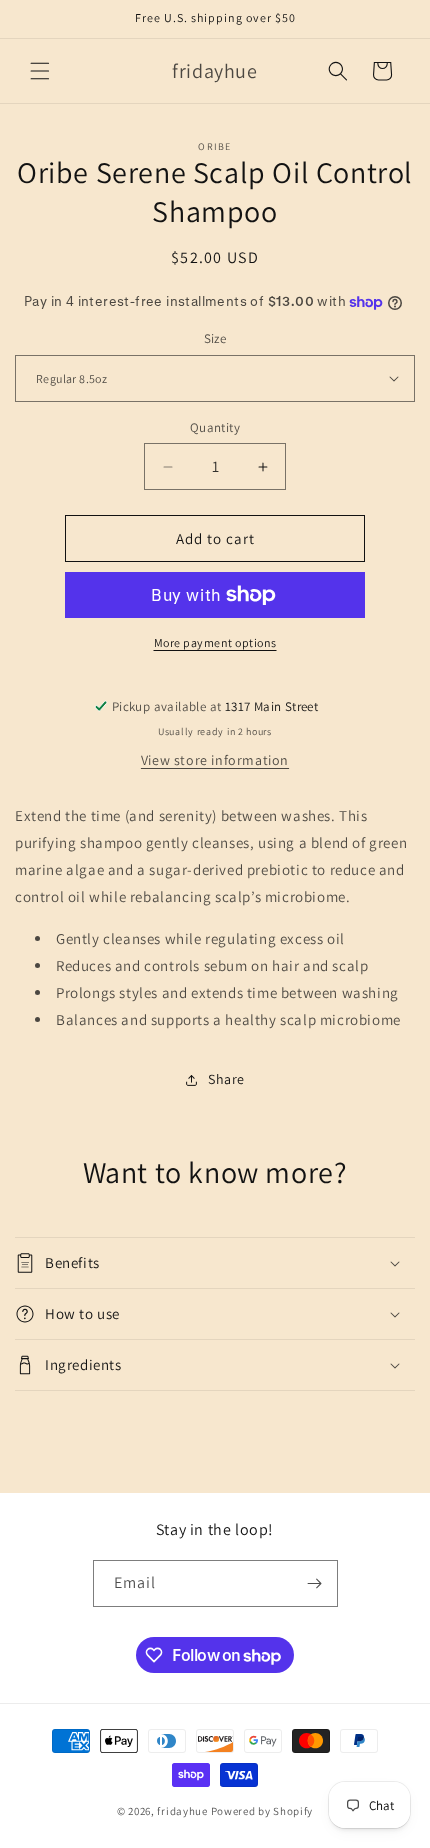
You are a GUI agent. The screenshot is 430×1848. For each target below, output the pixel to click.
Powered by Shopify (262, 1811)
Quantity (215, 427)
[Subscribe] (315, 1583)
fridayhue (182, 1811)
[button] (40, 71)
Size (215, 338)
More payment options (215, 642)
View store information (215, 760)
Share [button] (226, 1079)
